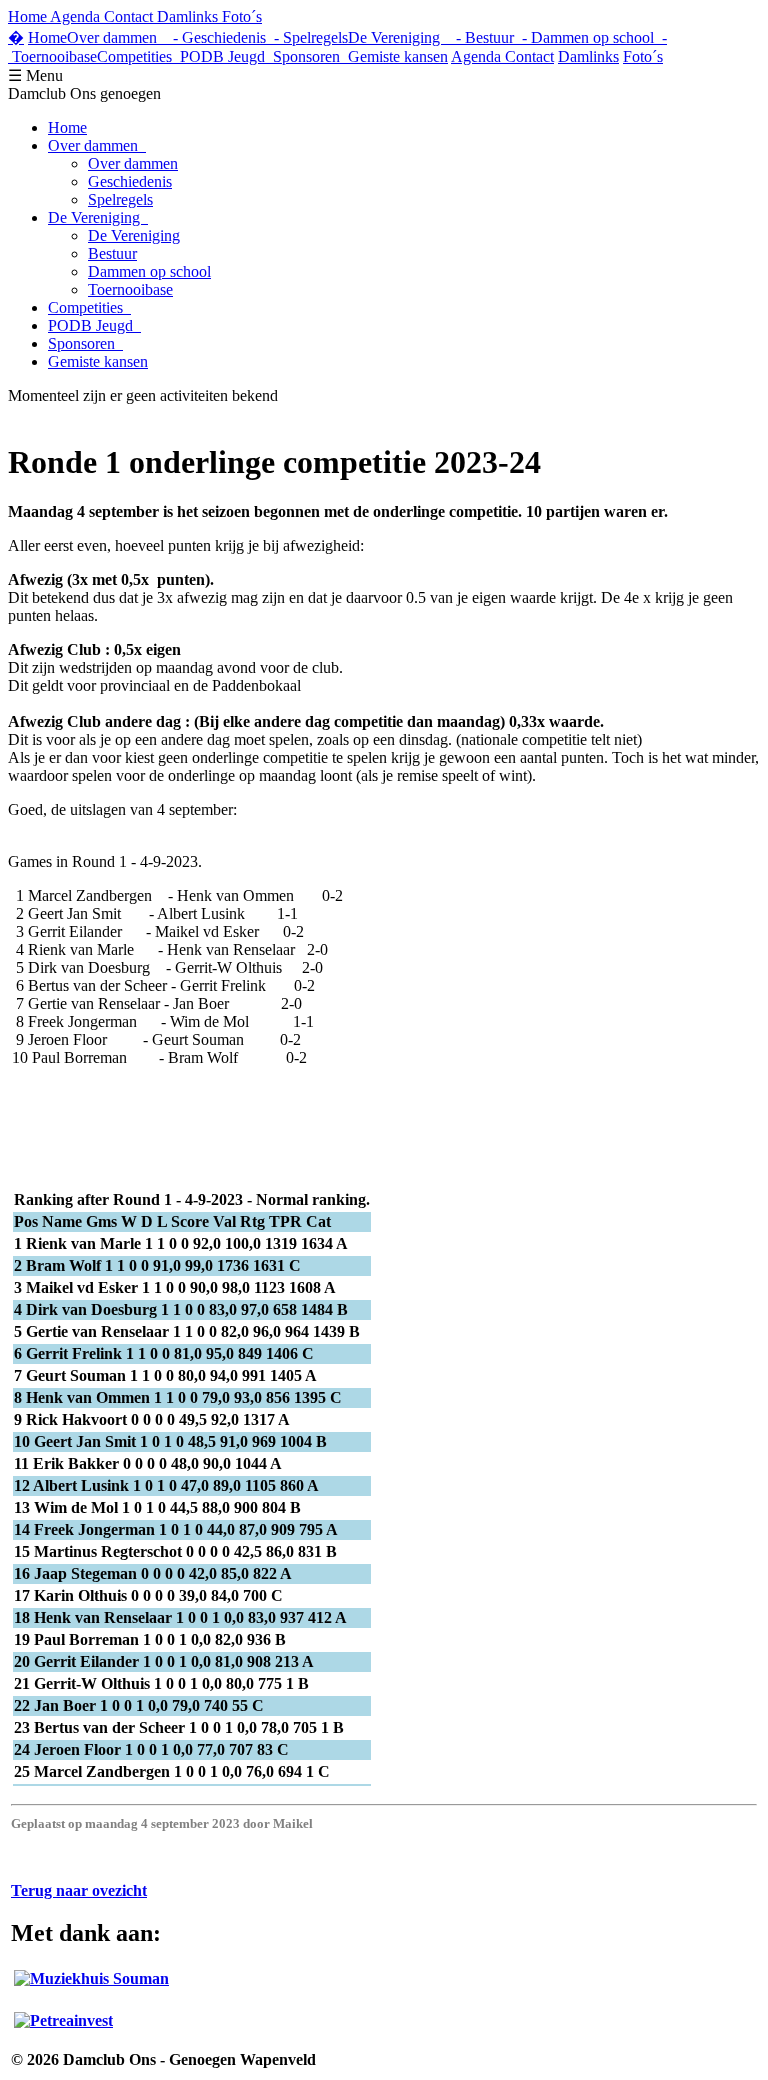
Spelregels (120, 199)
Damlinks (588, 56)
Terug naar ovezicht (79, 1890)
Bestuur (112, 253)
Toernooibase (130, 289)
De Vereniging (398, 37)
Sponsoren (310, 56)
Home (47, 37)
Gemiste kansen (398, 56)
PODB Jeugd (226, 56)
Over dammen (116, 37)
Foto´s (643, 56)
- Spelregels (307, 37)
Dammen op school (149, 271)
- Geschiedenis (215, 37)
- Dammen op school (584, 37)
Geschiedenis (130, 181)
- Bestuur (481, 37)
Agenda (478, 56)
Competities (138, 56)
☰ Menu (35, 75)
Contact (529, 56)
